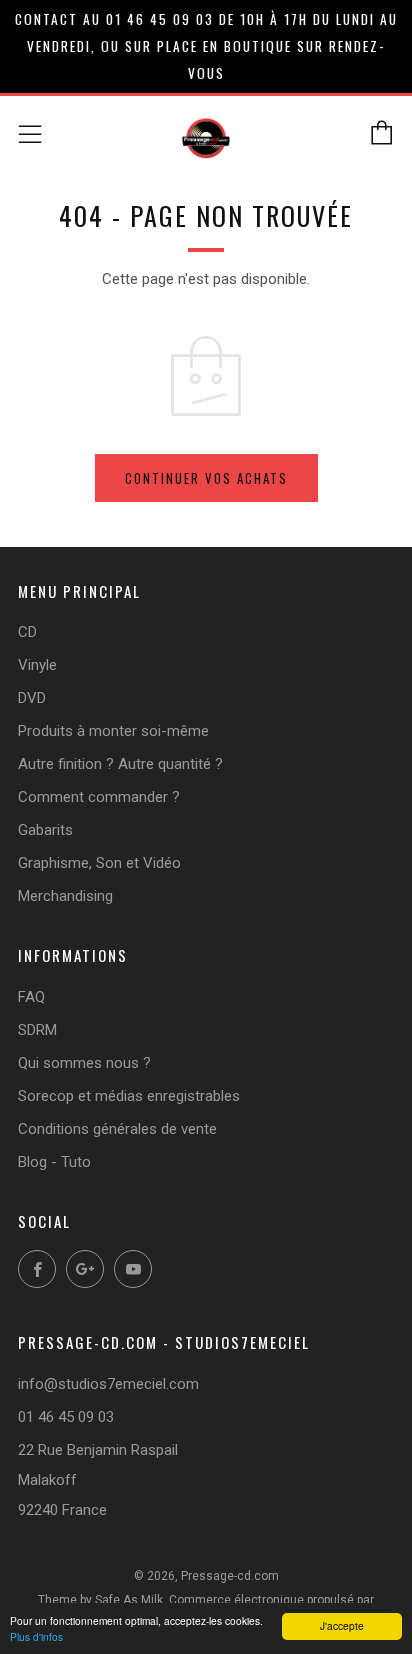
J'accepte (342, 1625)
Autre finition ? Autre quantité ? (120, 764)
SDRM (37, 1030)
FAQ (31, 997)
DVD (32, 698)
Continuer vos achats (206, 478)
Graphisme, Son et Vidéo (99, 863)
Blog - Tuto (54, 1162)
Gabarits (45, 830)
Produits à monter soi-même (113, 731)
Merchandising (65, 896)
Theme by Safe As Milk (100, 1600)
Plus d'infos (36, 1636)
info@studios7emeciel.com (108, 1384)
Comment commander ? (99, 797)
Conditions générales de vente (117, 1129)
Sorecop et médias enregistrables (129, 1096)
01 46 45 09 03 (66, 1417)
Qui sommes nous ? (84, 1063)
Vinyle (37, 665)
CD (27, 632)
